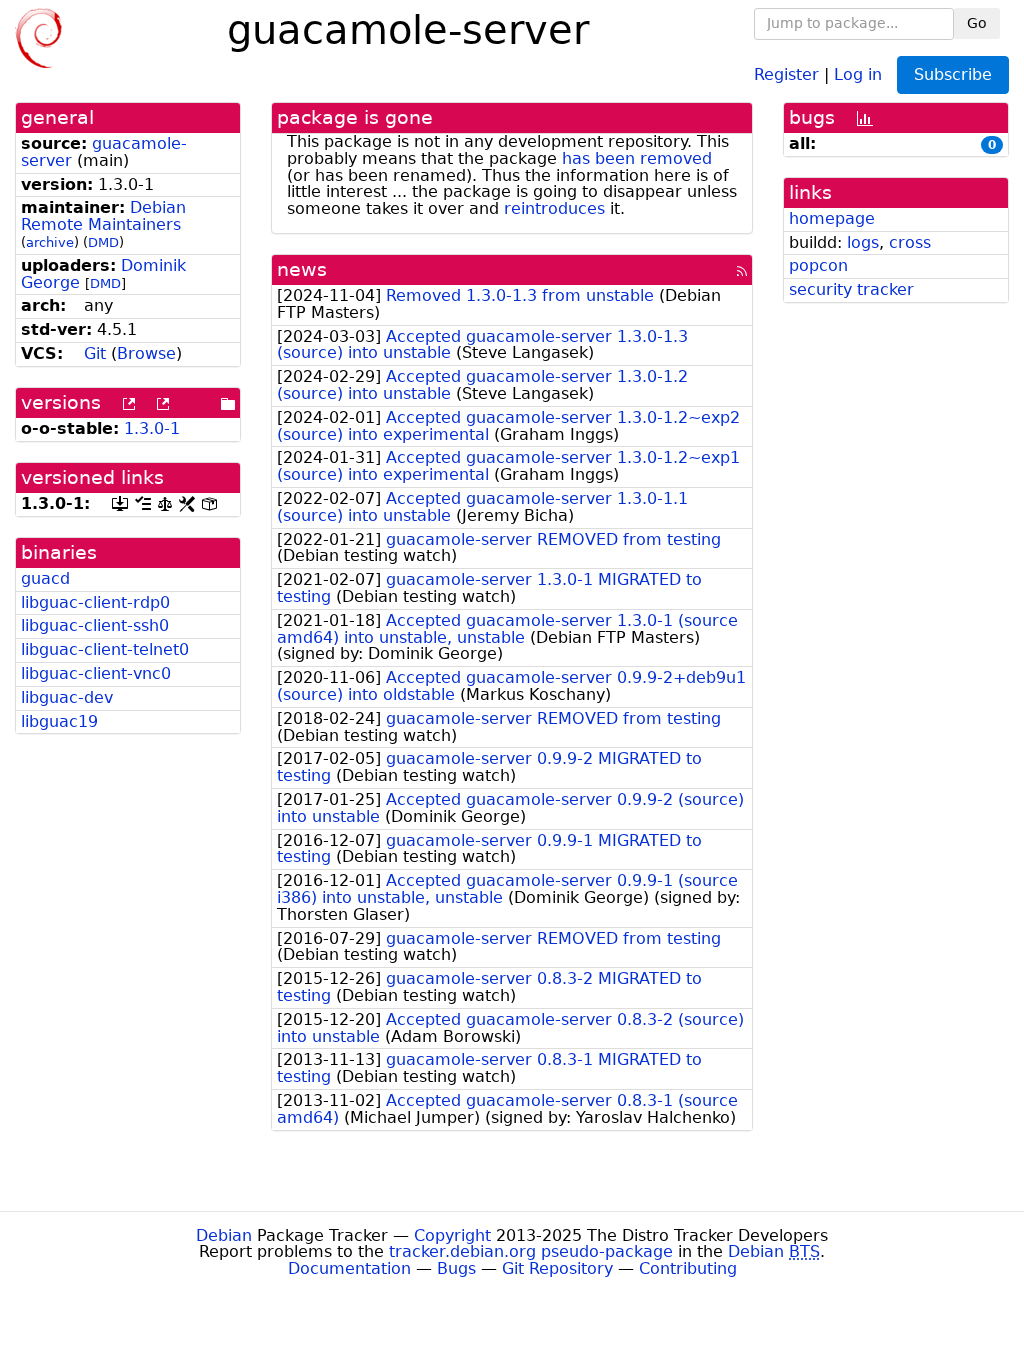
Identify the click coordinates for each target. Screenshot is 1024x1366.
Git (95, 353)
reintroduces (554, 208)
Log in (858, 73)
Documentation (349, 1268)
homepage (832, 218)
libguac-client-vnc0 (96, 673)
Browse (146, 353)
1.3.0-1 (152, 428)
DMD (103, 242)
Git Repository (557, 1268)
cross (910, 242)
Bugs (456, 1268)
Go (977, 23)
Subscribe (953, 74)
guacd (45, 578)
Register (786, 73)
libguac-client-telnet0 (105, 649)
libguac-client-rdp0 (95, 602)
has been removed (637, 158)
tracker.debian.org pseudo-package (531, 1251)
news (302, 269)
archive (50, 242)
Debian (224, 1235)
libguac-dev (67, 697)
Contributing (688, 1268)
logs (863, 242)
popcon (818, 265)
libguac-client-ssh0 (95, 625)
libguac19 (59, 721)
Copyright (452, 1235)
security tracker (851, 289)
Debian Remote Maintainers (103, 216)
